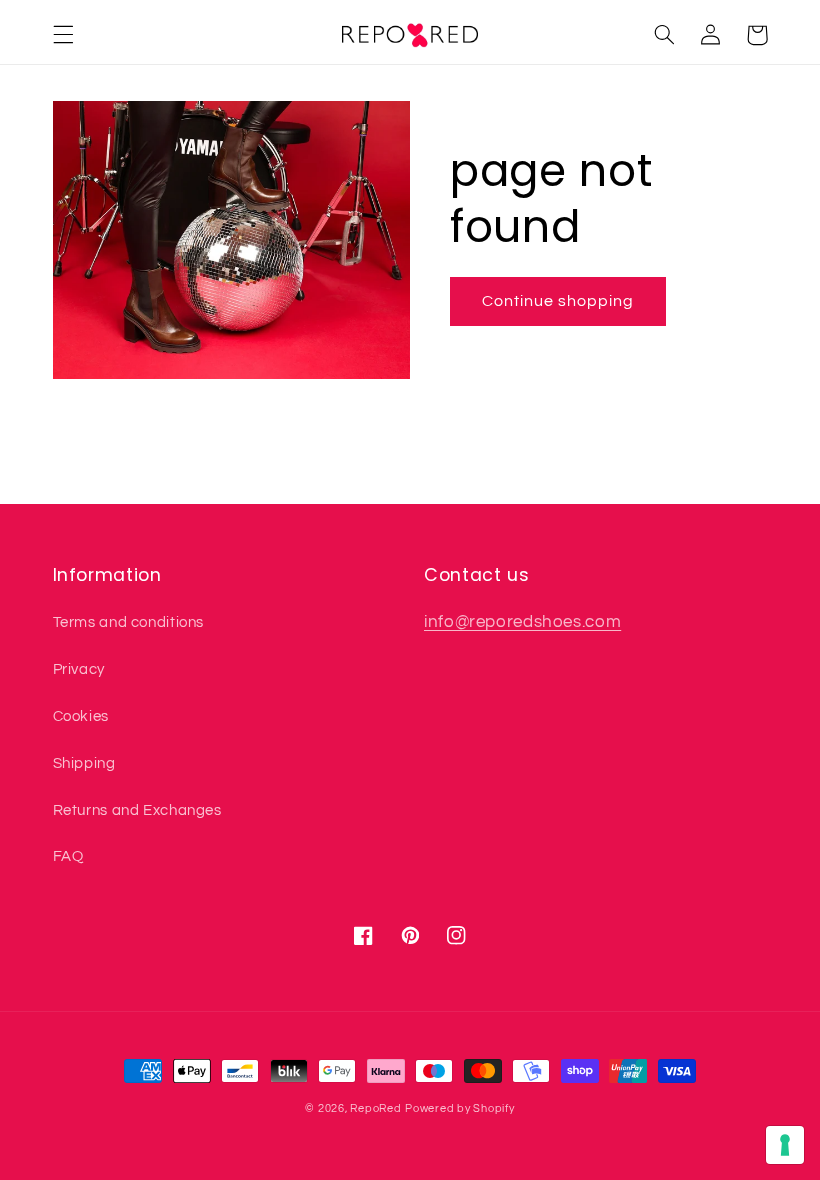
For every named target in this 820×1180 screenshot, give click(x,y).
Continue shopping (558, 301)
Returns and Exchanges (137, 810)
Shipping (84, 763)
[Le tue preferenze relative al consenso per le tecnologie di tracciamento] (785, 1145)
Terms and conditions (129, 622)
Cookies (81, 716)
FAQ (68, 856)
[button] (63, 35)
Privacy (79, 669)
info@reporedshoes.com (522, 622)
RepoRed (375, 1108)
